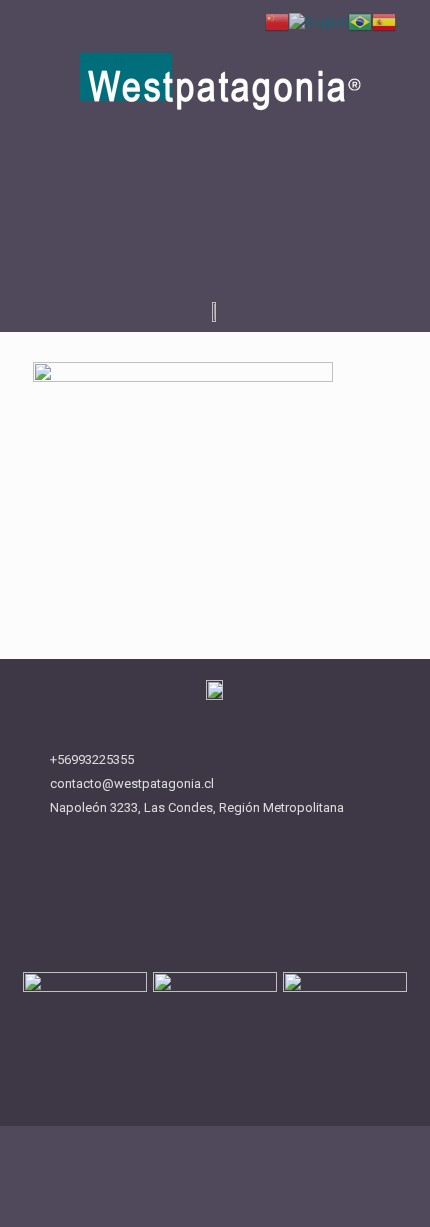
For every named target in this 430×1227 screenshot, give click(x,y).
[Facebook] (196, 230)
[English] (318, 20)
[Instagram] (235, 230)
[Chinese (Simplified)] (277, 20)
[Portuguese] (360, 20)
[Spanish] (384, 20)
